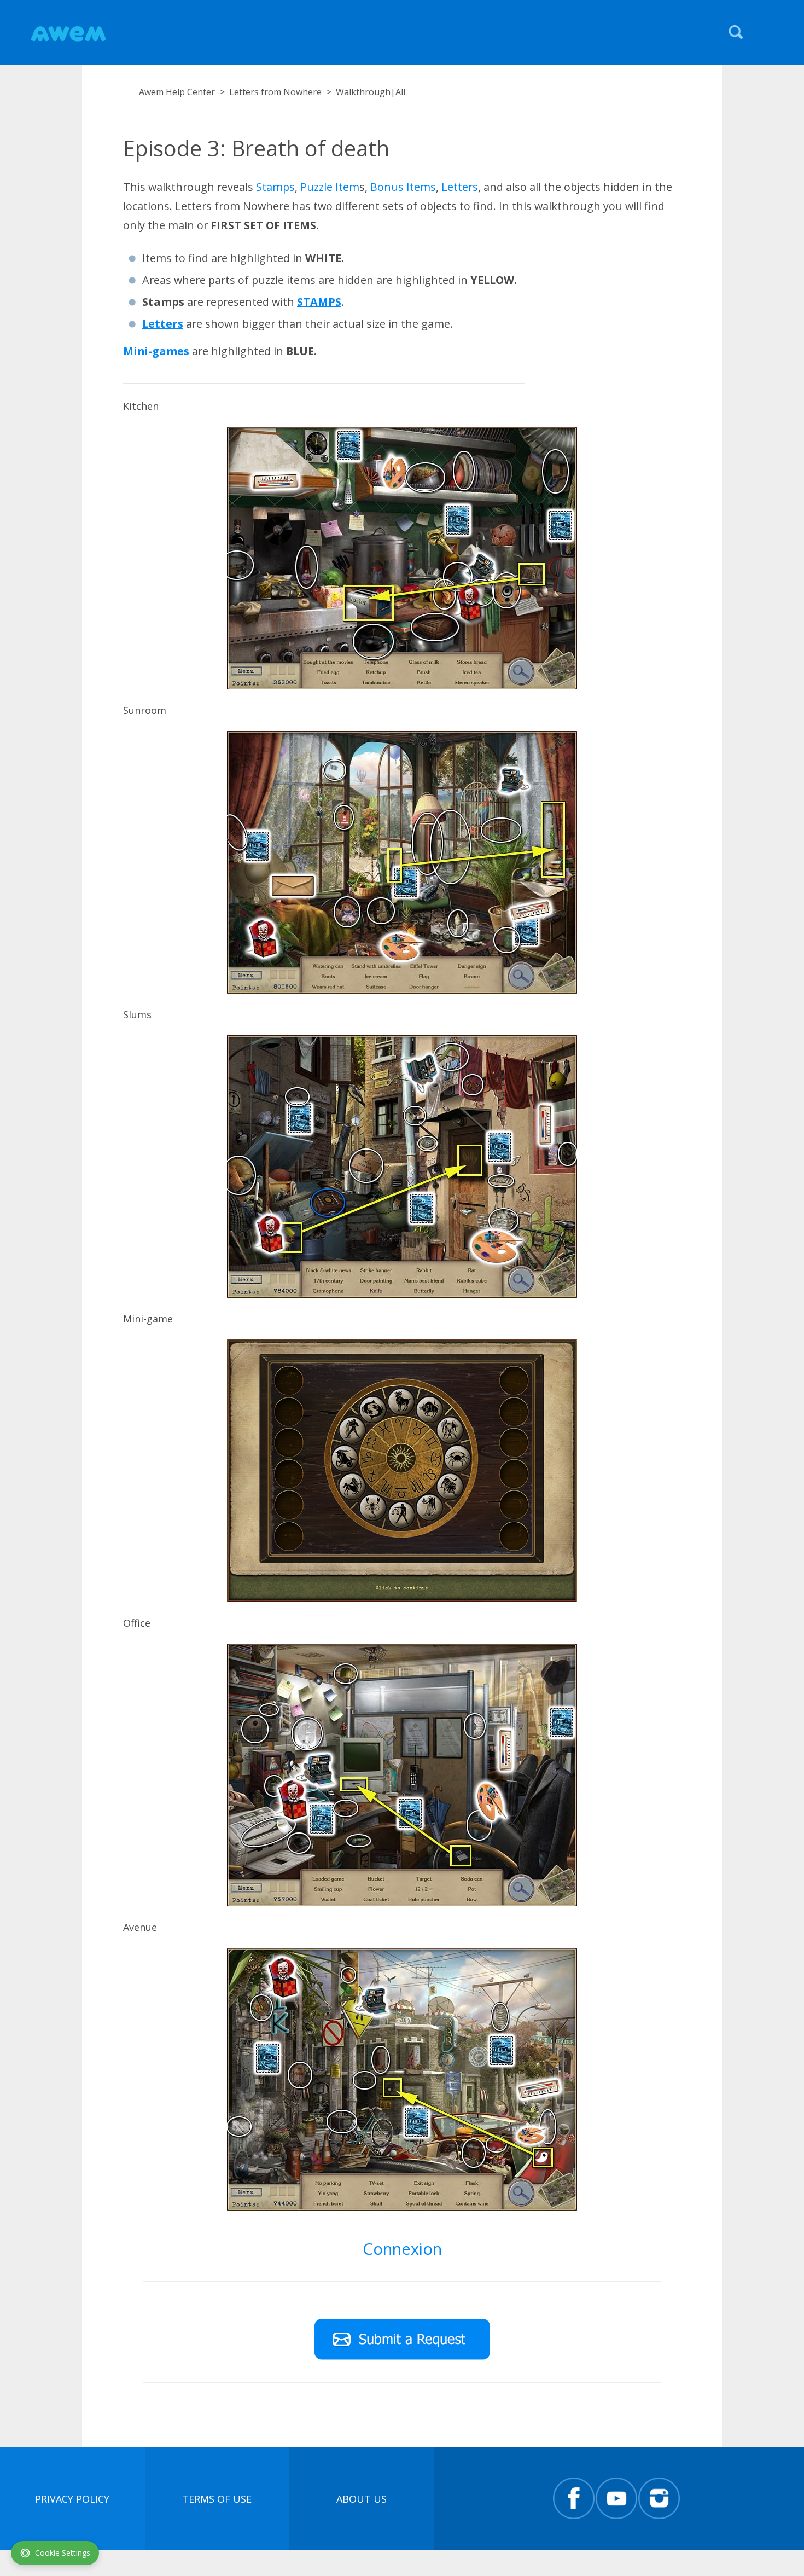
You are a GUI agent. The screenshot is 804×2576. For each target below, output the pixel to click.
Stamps (275, 187)
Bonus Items (403, 187)
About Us (362, 2499)
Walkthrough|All (371, 92)
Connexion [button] (402, 2249)
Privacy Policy (72, 2499)
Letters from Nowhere (275, 92)
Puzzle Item (330, 187)
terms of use (217, 2499)
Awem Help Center (177, 92)
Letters (460, 187)
